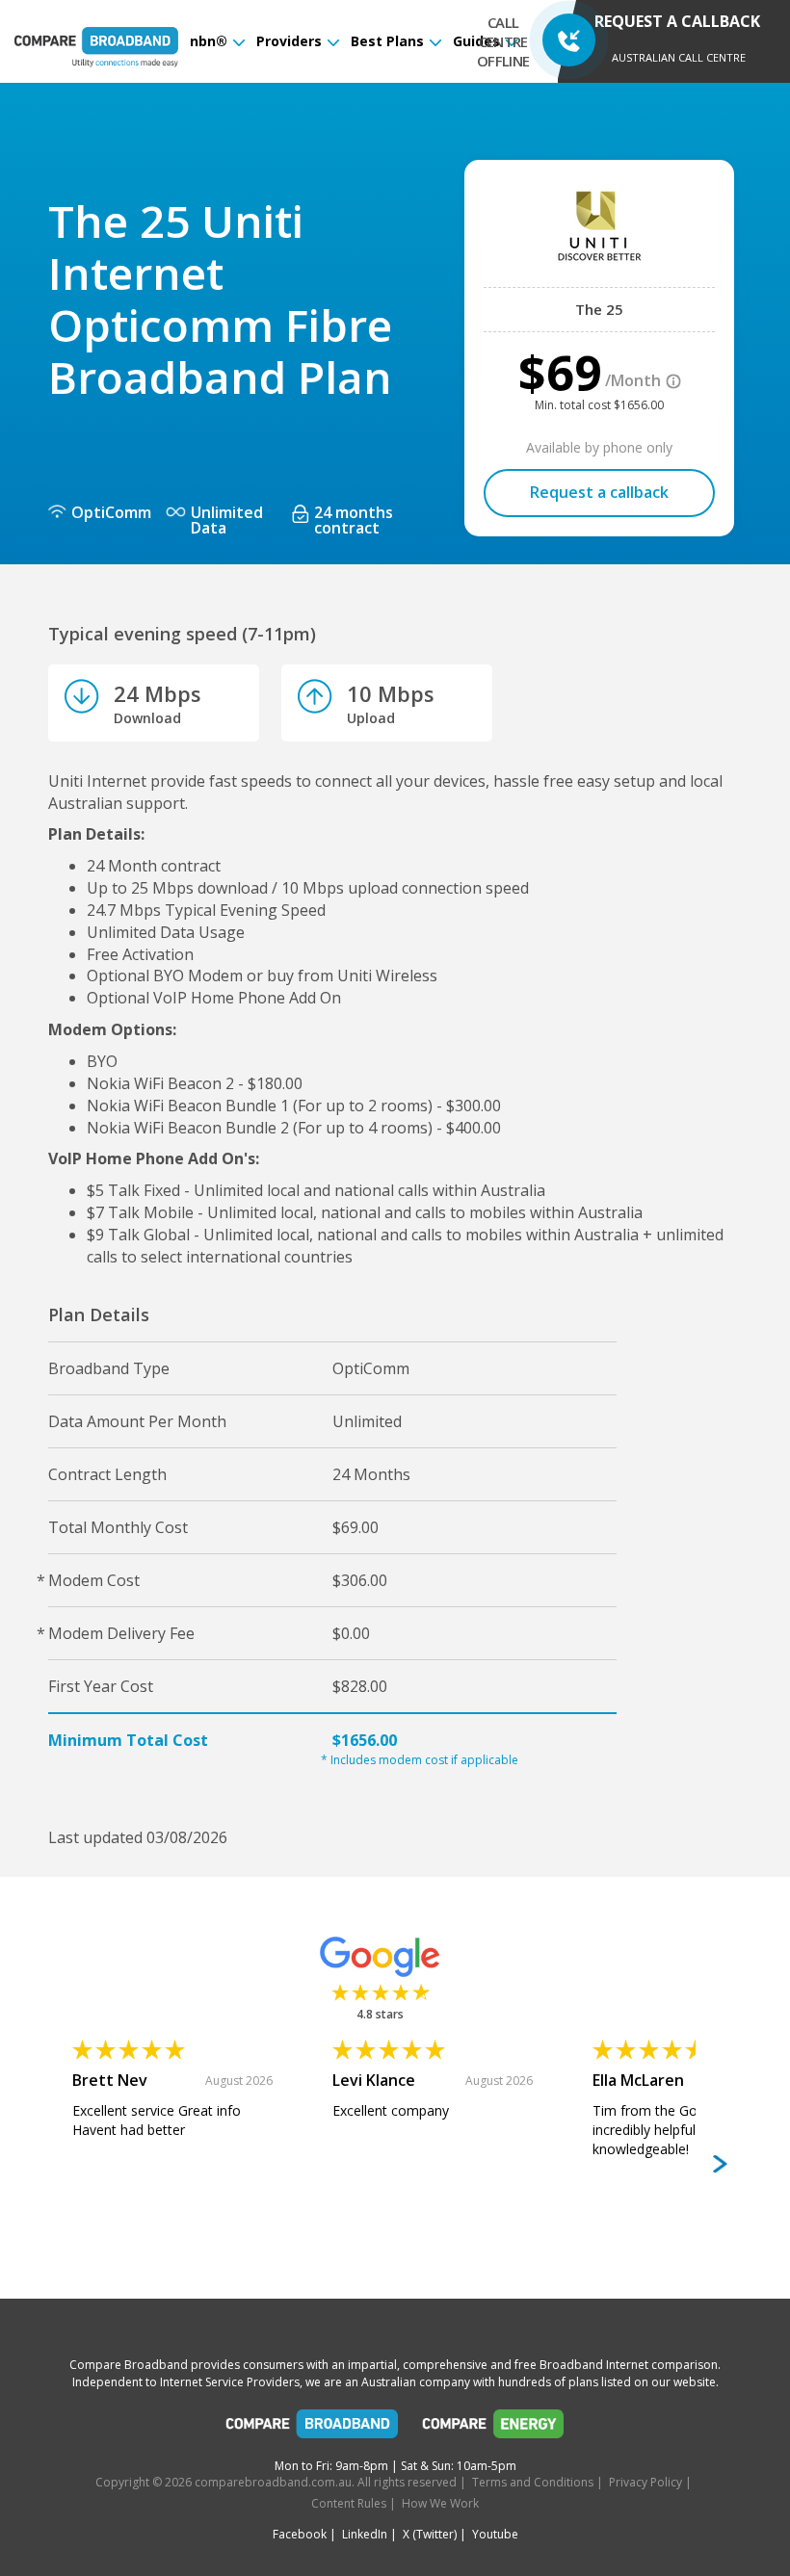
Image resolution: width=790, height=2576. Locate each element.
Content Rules (349, 2503)
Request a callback (599, 492)
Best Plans (387, 41)
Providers (289, 41)
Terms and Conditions (533, 2482)
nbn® (209, 41)
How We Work (440, 2503)
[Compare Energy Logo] (493, 2429)
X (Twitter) (430, 2534)
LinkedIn (365, 2534)
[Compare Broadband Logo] (312, 2429)
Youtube (495, 2534)
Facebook (300, 2534)
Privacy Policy (645, 2482)
